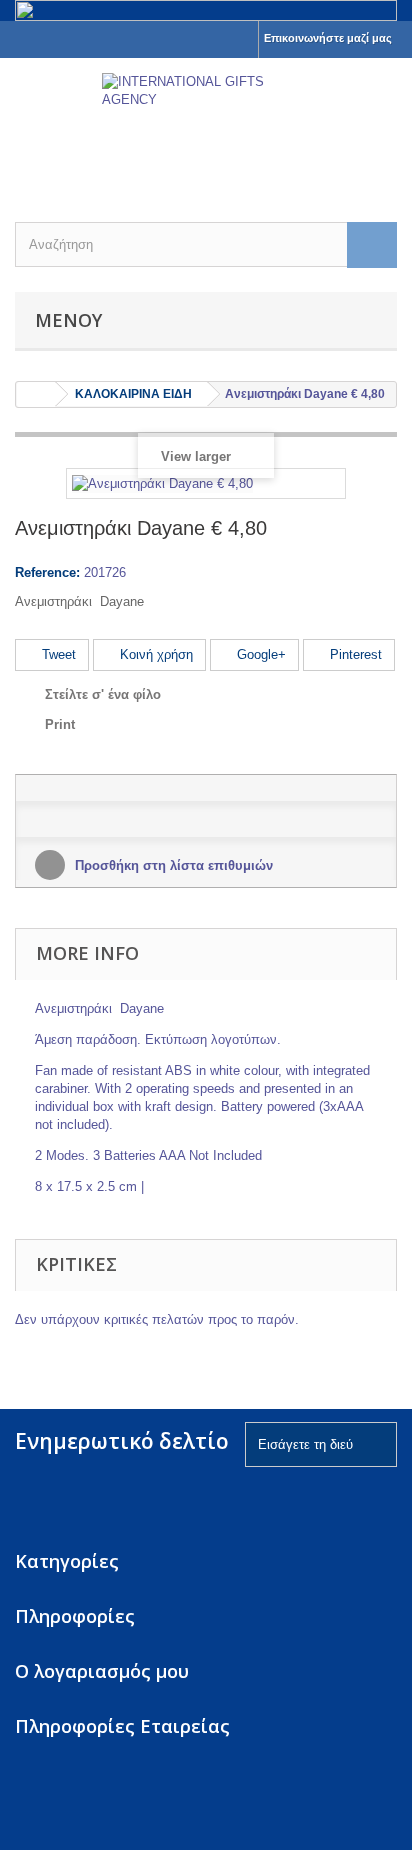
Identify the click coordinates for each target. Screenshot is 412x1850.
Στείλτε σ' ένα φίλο (103, 694)
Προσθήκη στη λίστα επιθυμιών (172, 865)
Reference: (47, 572)
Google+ (259, 654)
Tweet (57, 654)
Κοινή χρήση (154, 654)
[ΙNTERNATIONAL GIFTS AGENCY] (206, 122)
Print (60, 724)
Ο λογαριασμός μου (102, 1671)
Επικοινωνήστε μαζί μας (328, 38)
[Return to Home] (36, 394)
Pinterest (354, 654)
